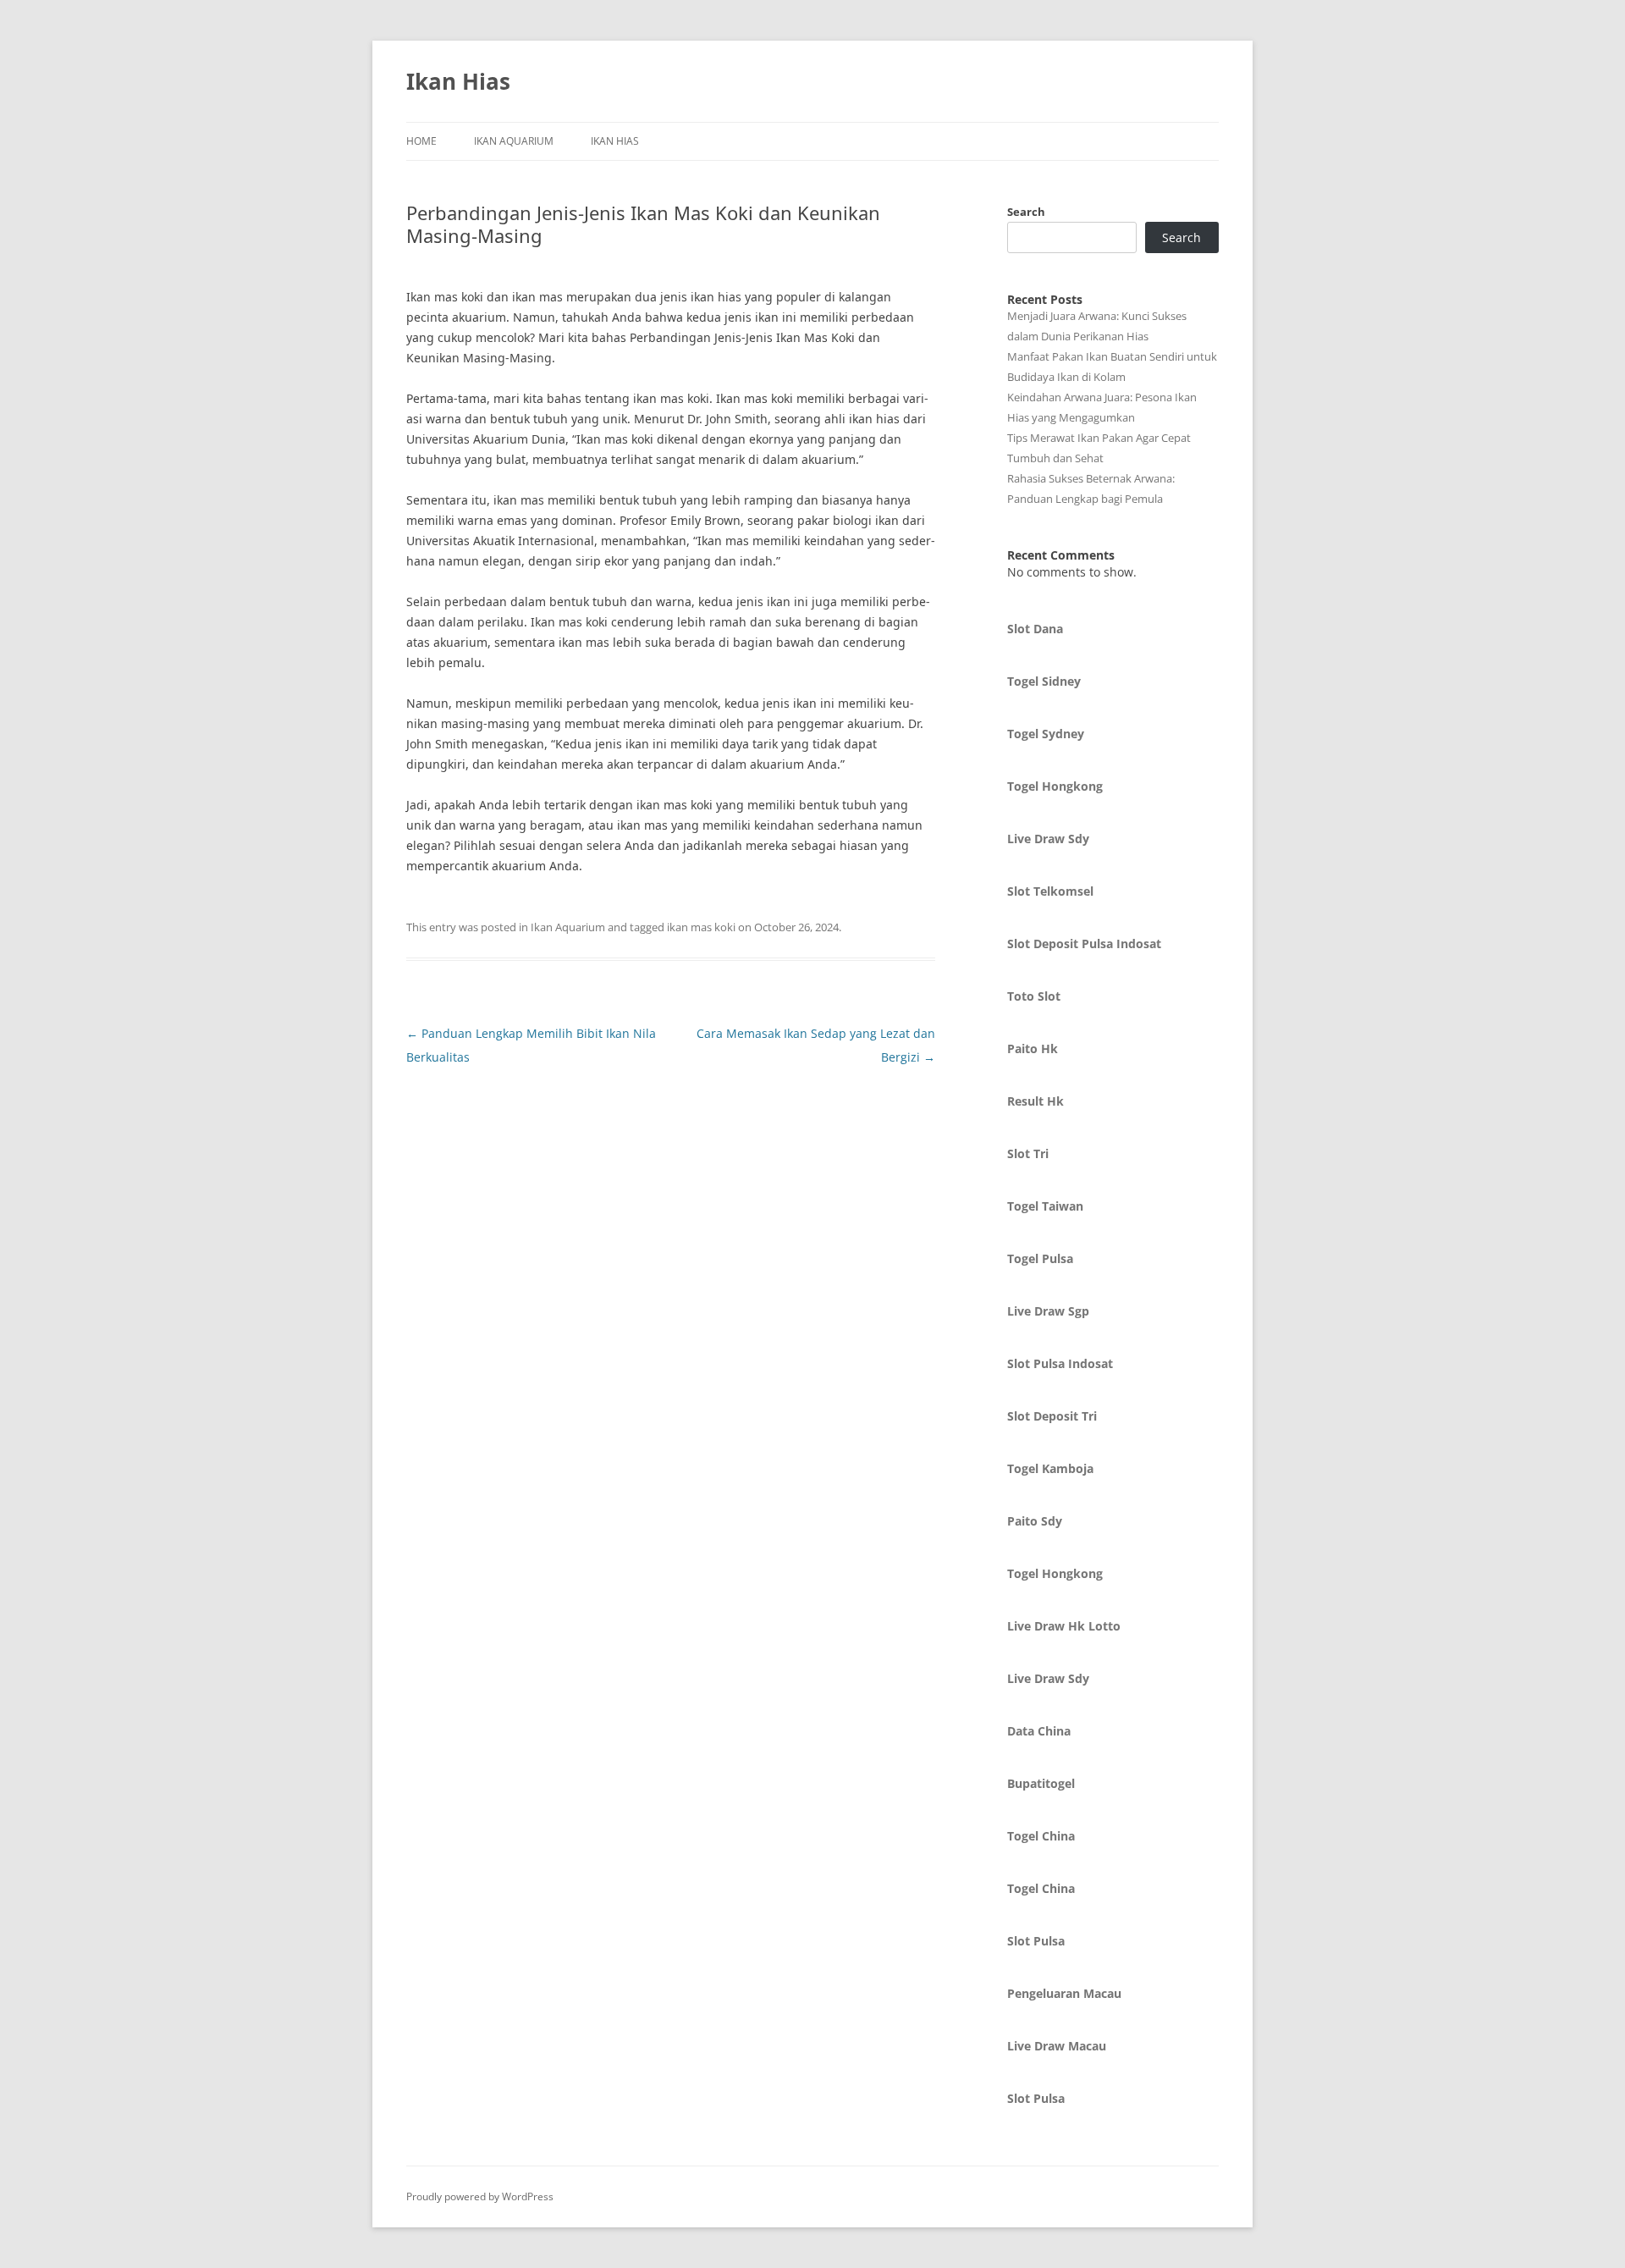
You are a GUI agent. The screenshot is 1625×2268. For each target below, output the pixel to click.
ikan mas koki (701, 927)
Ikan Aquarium (514, 141)
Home (421, 141)
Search (1026, 212)
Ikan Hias (458, 81)
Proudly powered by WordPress (480, 2196)
